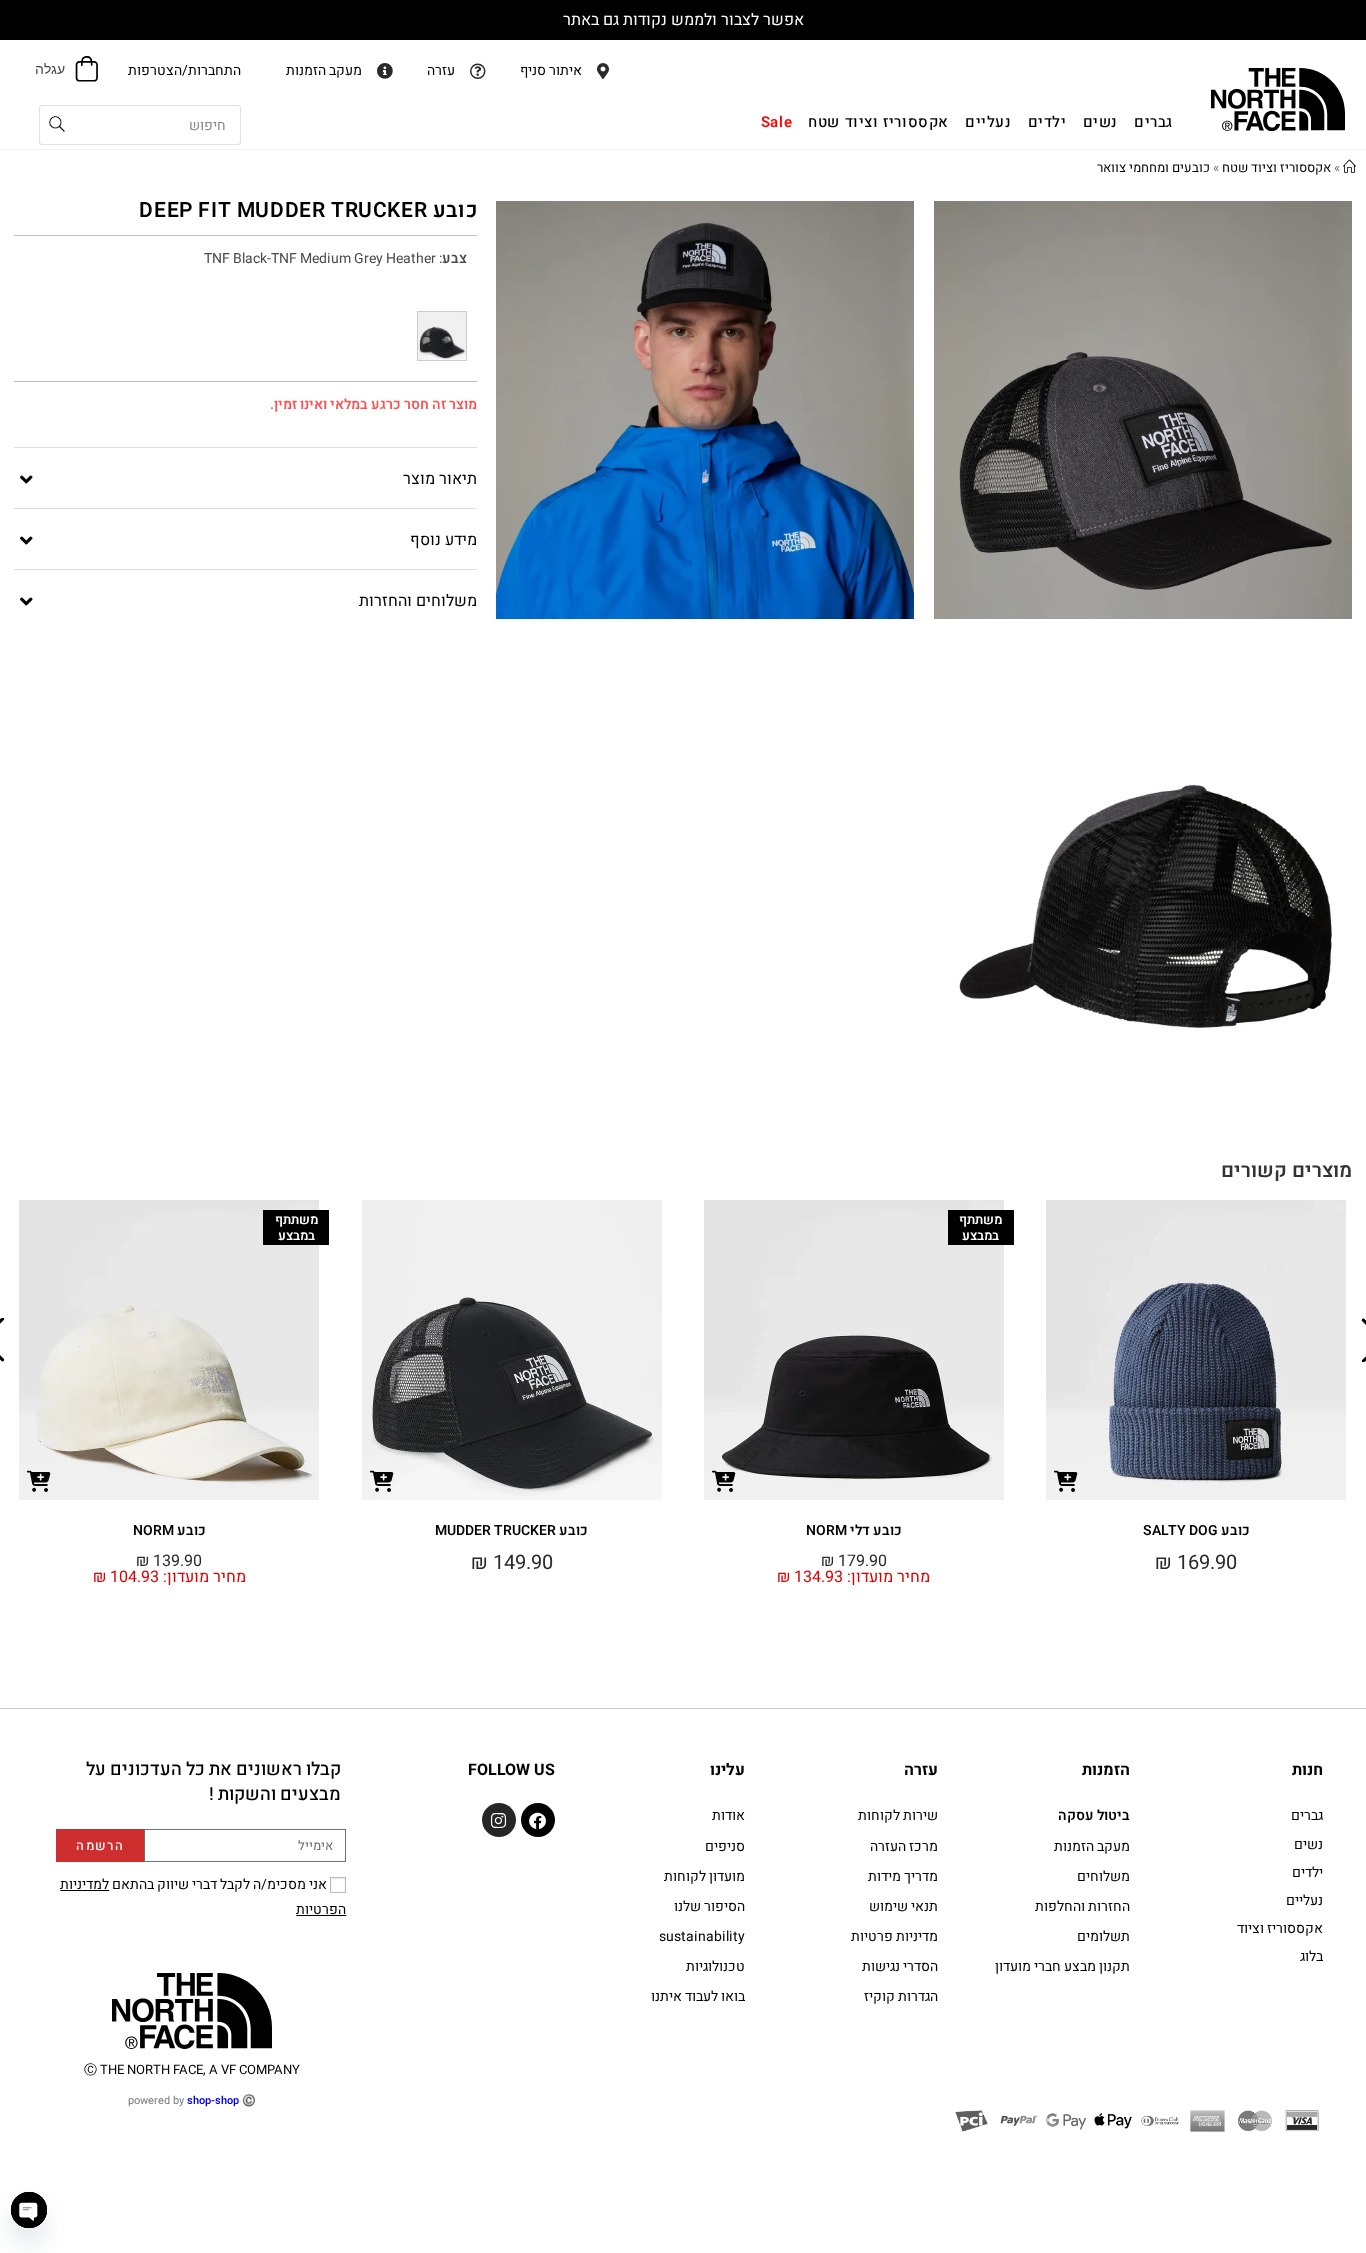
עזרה (921, 1770)
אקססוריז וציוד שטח (1276, 167)
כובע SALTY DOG (1196, 1530)
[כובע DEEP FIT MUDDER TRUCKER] (442, 336)
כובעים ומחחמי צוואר (1153, 167)
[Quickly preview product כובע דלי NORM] (724, 1480)
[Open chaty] (29, 2210)
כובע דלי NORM (854, 1530)
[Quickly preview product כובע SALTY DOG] (1066, 1480)
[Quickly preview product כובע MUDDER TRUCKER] (382, 1480)
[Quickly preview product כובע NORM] (39, 1480)
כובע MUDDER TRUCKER (511, 1530)
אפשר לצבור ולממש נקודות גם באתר (683, 20)
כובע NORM (169, 1530)
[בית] (1349, 167)
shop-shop (213, 2100)
